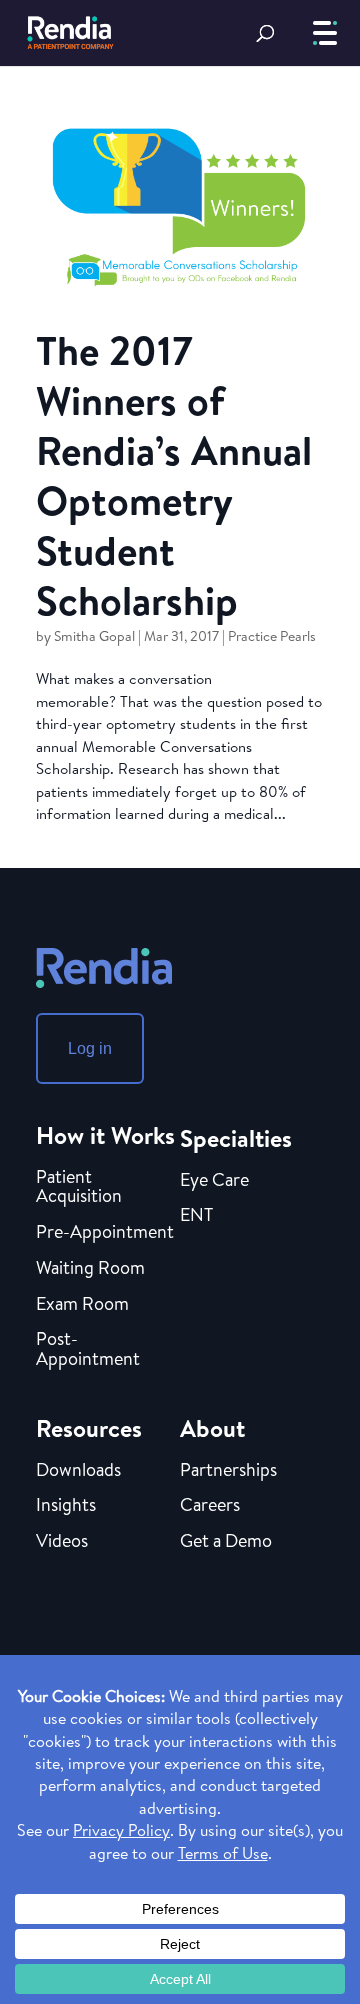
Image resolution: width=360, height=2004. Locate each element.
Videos (62, 1542)
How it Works (105, 1135)
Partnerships (228, 1471)
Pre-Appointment (105, 1233)
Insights (66, 1506)
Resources (89, 1428)
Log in (90, 1048)
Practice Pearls (272, 636)
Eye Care (214, 1181)
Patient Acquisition (79, 1188)
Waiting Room (90, 1269)
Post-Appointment (88, 1350)
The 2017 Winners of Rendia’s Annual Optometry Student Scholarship (174, 475)
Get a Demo (226, 1542)
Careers (210, 1506)
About (212, 1428)
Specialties (236, 1138)
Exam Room (82, 1305)
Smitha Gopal (94, 636)
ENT (196, 1216)
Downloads (78, 1471)
